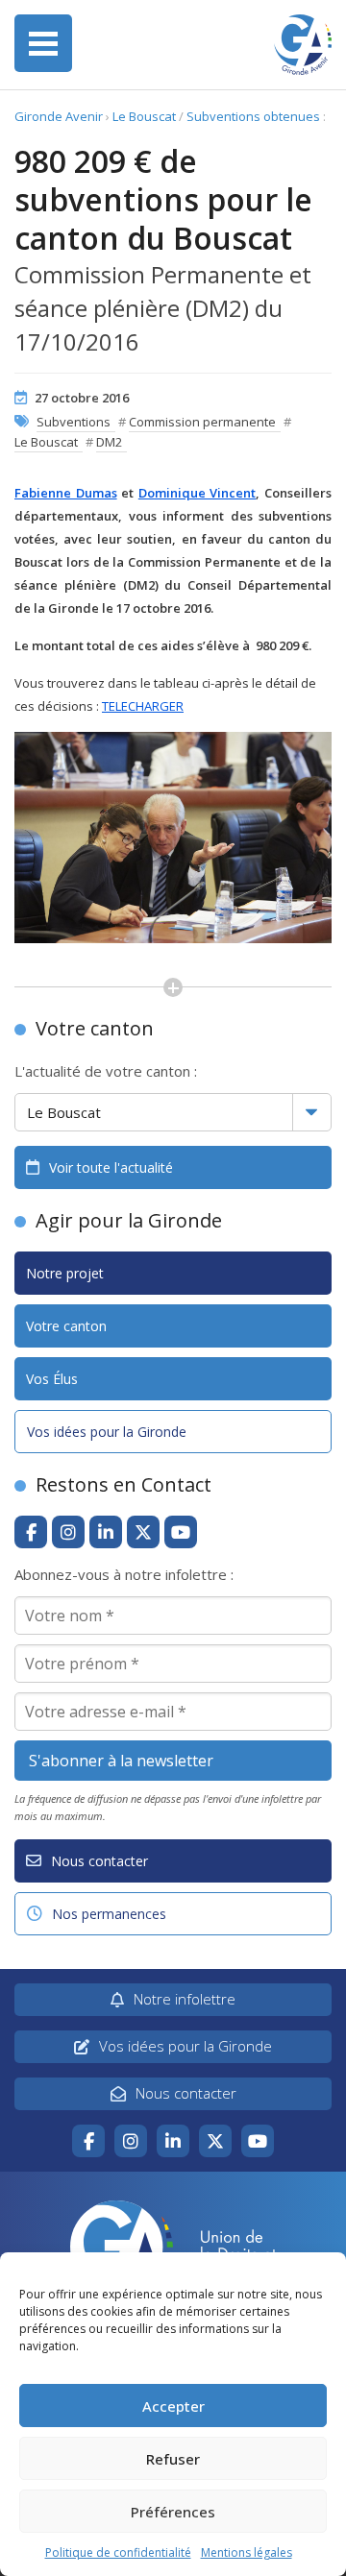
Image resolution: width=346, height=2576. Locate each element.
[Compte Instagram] (68, 1532)
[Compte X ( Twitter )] (143, 1532)
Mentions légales (247, 2552)
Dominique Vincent (198, 493)
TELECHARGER (143, 706)
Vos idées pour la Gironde (107, 1432)
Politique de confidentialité (118, 2552)
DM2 (109, 442)
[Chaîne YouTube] (181, 1532)
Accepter (173, 2406)
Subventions (74, 422)
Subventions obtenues (253, 116)
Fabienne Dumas (66, 493)
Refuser (173, 2459)
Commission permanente (202, 422)
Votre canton (66, 1326)
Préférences (173, 2512)
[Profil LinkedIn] (106, 1532)
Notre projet (65, 1273)
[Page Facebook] (31, 1532)
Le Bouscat (144, 116)
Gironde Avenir (59, 116)
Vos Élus (52, 1379)
